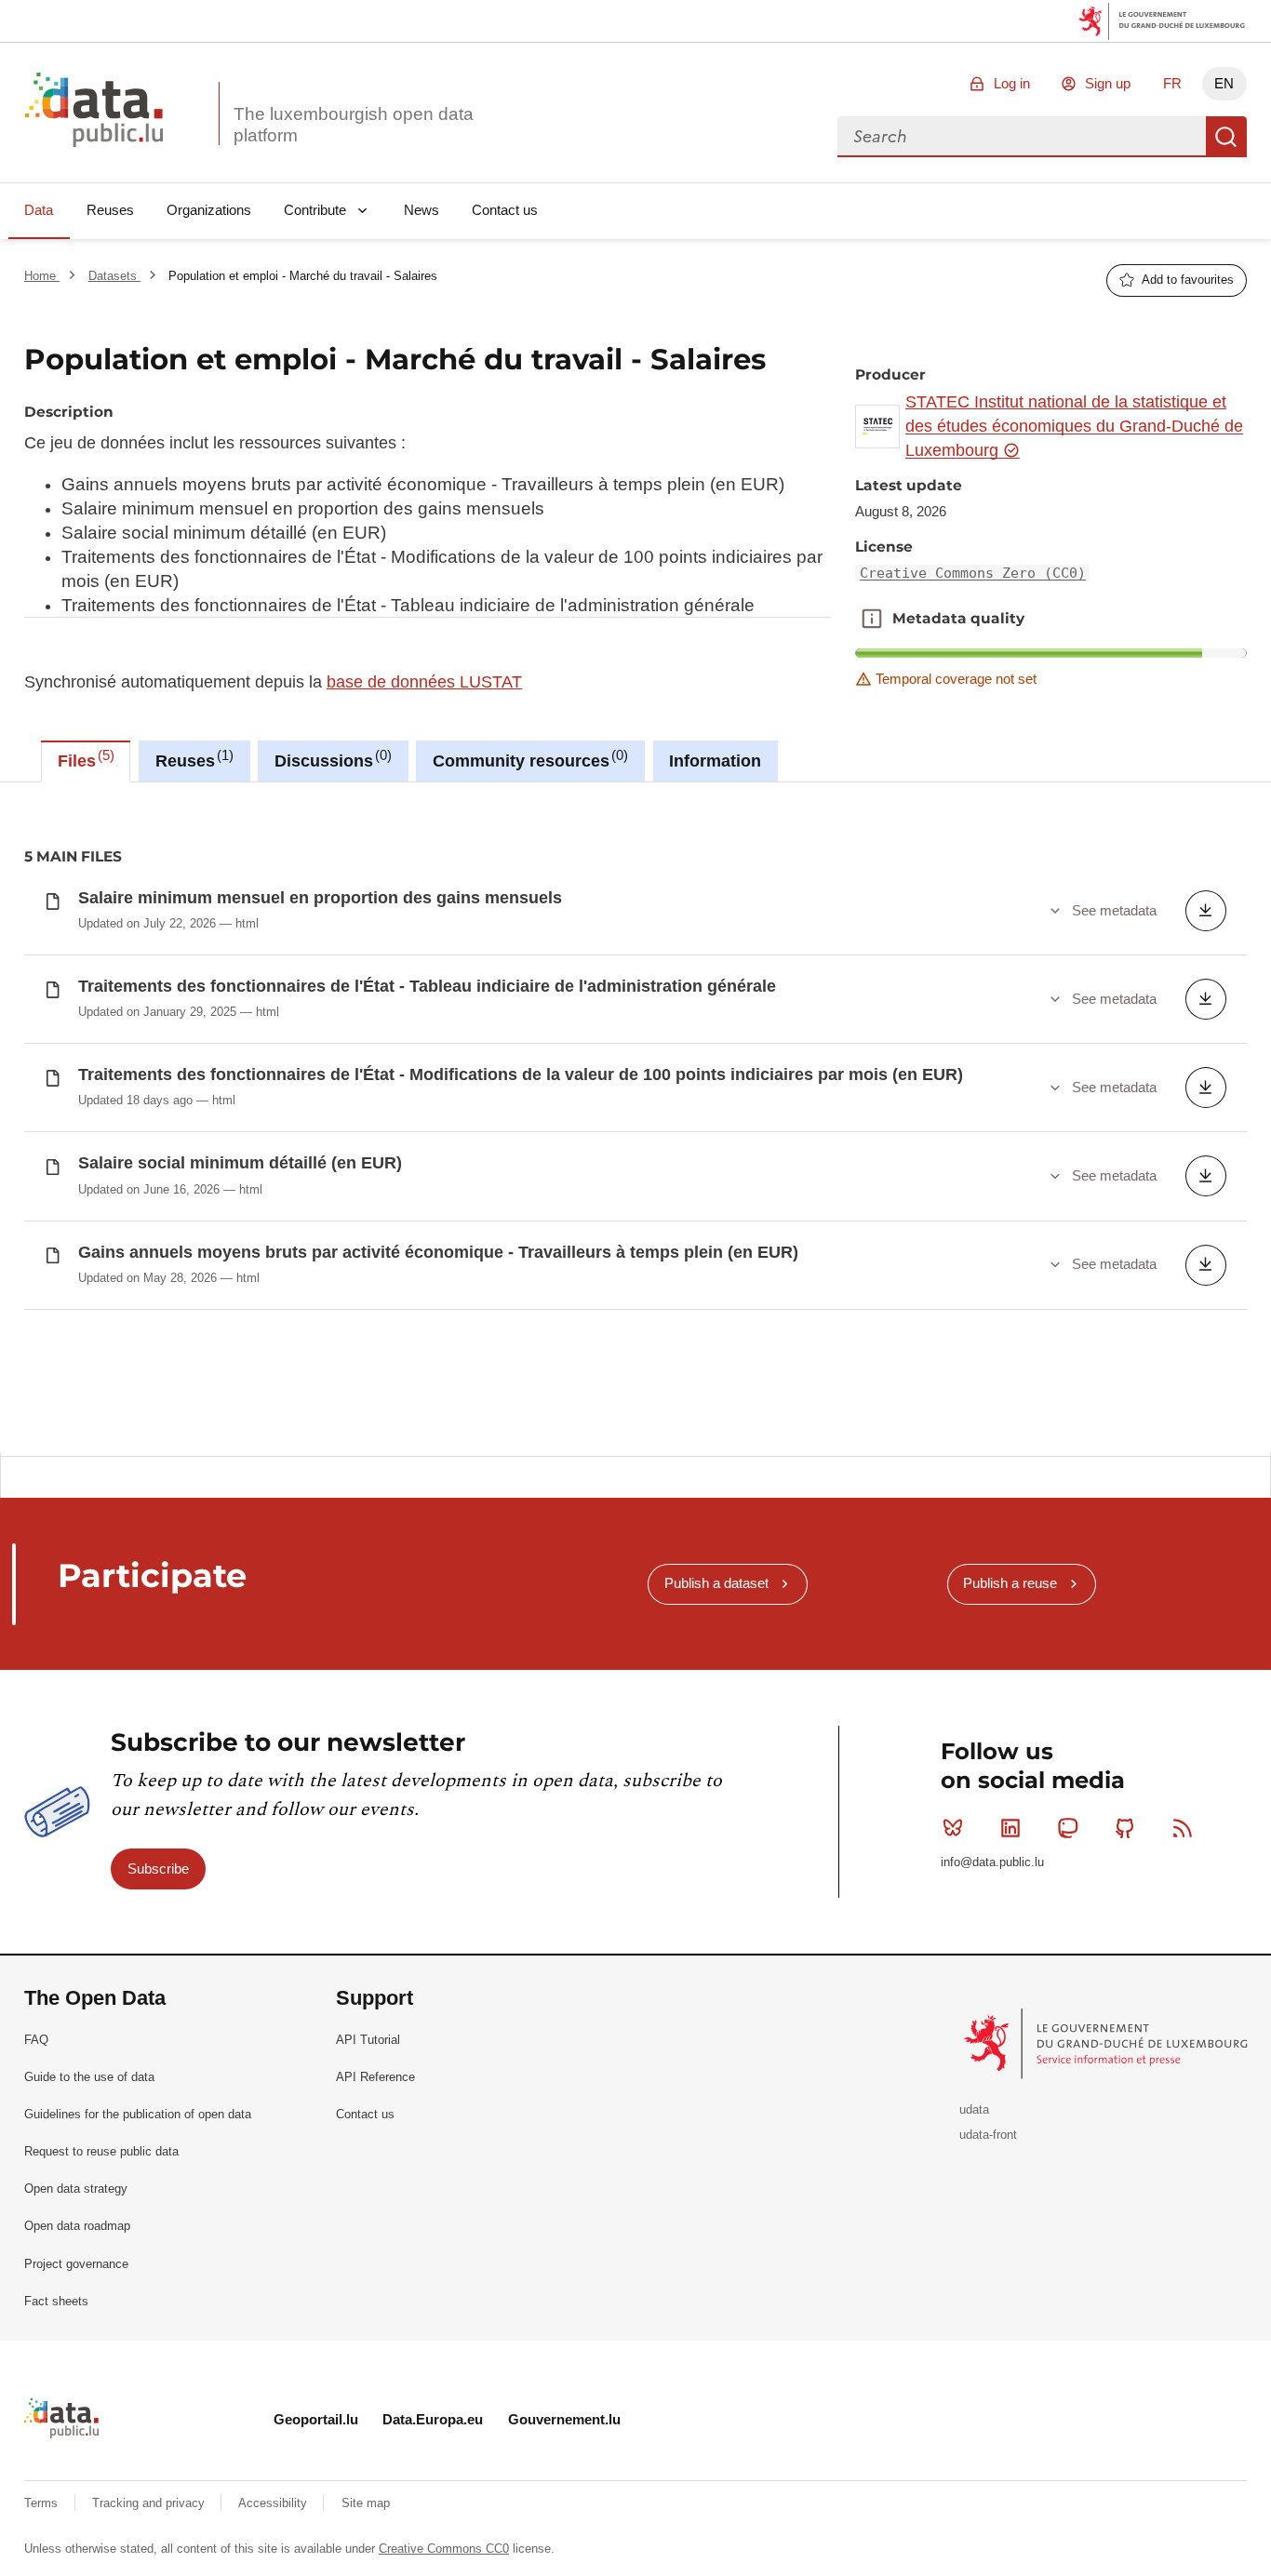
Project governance (76, 2264)
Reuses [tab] (192, 759)
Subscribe (158, 1869)
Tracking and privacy (150, 2503)
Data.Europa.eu (433, 2419)
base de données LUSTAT (424, 682)
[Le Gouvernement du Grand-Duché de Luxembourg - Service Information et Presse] (1108, 2042)
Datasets (114, 276)
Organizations (209, 210)
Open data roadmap (77, 2226)
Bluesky (953, 1828)
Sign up (1108, 83)
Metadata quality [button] (872, 619)
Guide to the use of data (89, 2077)
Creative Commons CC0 (444, 2549)
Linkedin (1010, 1828)
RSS (1183, 1828)
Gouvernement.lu (564, 2419)
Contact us (505, 210)
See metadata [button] (1114, 910)
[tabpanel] (635, 1118)
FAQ (36, 2040)
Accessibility (274, 2503)
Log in (1012, 83)
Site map (366, 2503)
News (421, 210)
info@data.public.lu (992, 1862)
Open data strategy (76, 2189)
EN (1224, 83)
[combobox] (1022, 137)
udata (974, 2109)
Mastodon (1068, 1828)
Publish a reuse (1010, 1583)
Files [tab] (84, 759)
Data (39, 210)
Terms (43, 2503)
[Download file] (1206, 911)
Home (42, 276)
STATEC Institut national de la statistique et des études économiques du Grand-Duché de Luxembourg (1074, 427)
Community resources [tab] (528, 759)
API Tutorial (368, 2040)
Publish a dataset (716, 1583)
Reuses (110, 210)
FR (1172, 83)
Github (1125, 1828)
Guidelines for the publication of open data (138, 2114)
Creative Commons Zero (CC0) (973, 573)
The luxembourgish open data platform (354, 125)
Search (1226, 137)
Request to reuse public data (101, 2151)
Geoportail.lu (316, 2419)
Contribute (315, 210)
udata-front (988, 2135)
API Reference (375, 2077)
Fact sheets (56, 2301)
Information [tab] (715, 761)
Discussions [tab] (331, 759)
